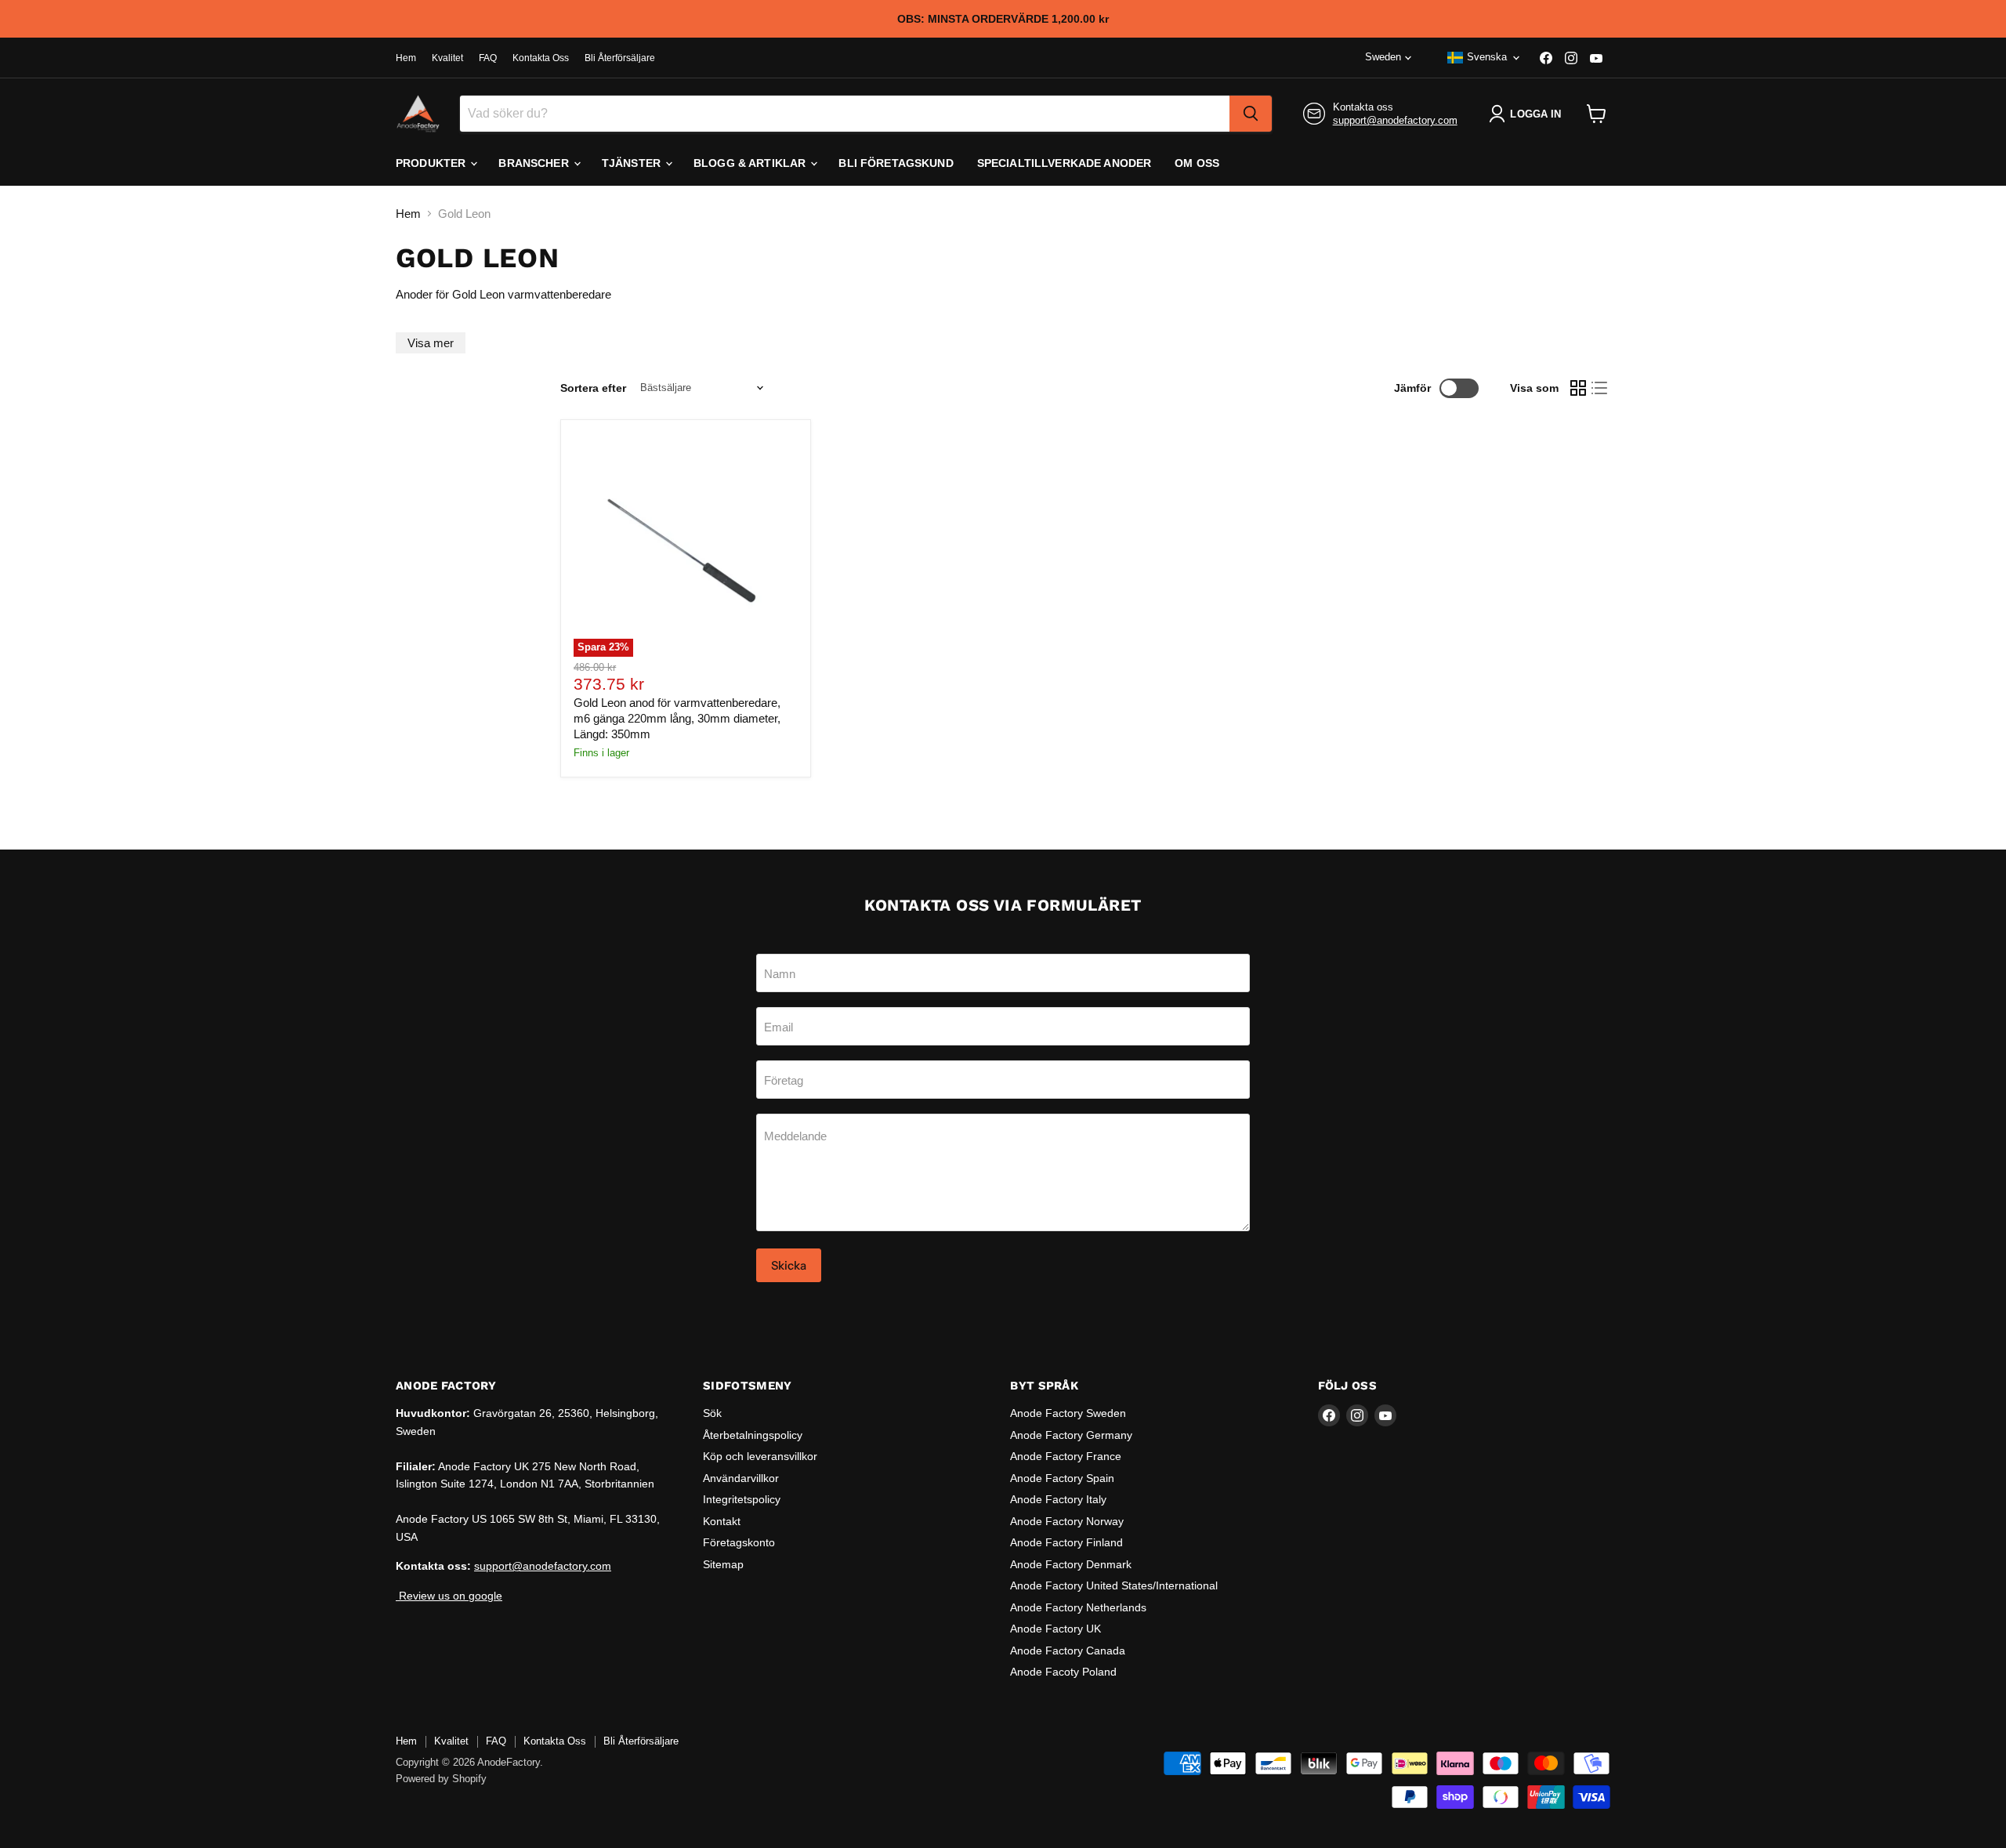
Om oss (1197, 163)
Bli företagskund (896, 163)
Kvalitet (447, 58)
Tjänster (633, 163)
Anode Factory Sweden (1068, 1413)
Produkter (432, 163)
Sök (712, 1413)
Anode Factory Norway (1067, 1521)
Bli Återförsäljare (620, 58)
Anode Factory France (1066, 1456)
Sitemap (723, 1564)
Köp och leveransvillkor (760, 1456)
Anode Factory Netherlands (1078, 1607)
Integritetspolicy (742, 1499)
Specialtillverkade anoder (1065, 163)
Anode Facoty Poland (1063, 1672)
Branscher (535, 163)
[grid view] (1578, 388)
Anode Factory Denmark (1071, 1564)
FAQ (488, 58)
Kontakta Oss (541, 58)
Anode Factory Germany (1071, 1435)
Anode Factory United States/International (1114, 1585)
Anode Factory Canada (1068, 1651)
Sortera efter (593, 388)
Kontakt (722, 1521)
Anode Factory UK (1056, 1629)
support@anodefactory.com (1395, 120)
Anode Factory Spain (1062, 1478)
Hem (406, 58)
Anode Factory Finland (1066, 1542)
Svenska (1487, 57)
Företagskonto (739, 1542)
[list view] (1600, 388)
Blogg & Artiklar (751, 163)
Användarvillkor (741, 1478)
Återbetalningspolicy (753, 1435)
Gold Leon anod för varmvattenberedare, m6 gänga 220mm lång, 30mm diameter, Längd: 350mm (677, 718)
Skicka (789, 1265)
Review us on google (449, 1596)
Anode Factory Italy (1058, 1499)
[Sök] (1251, 114)
